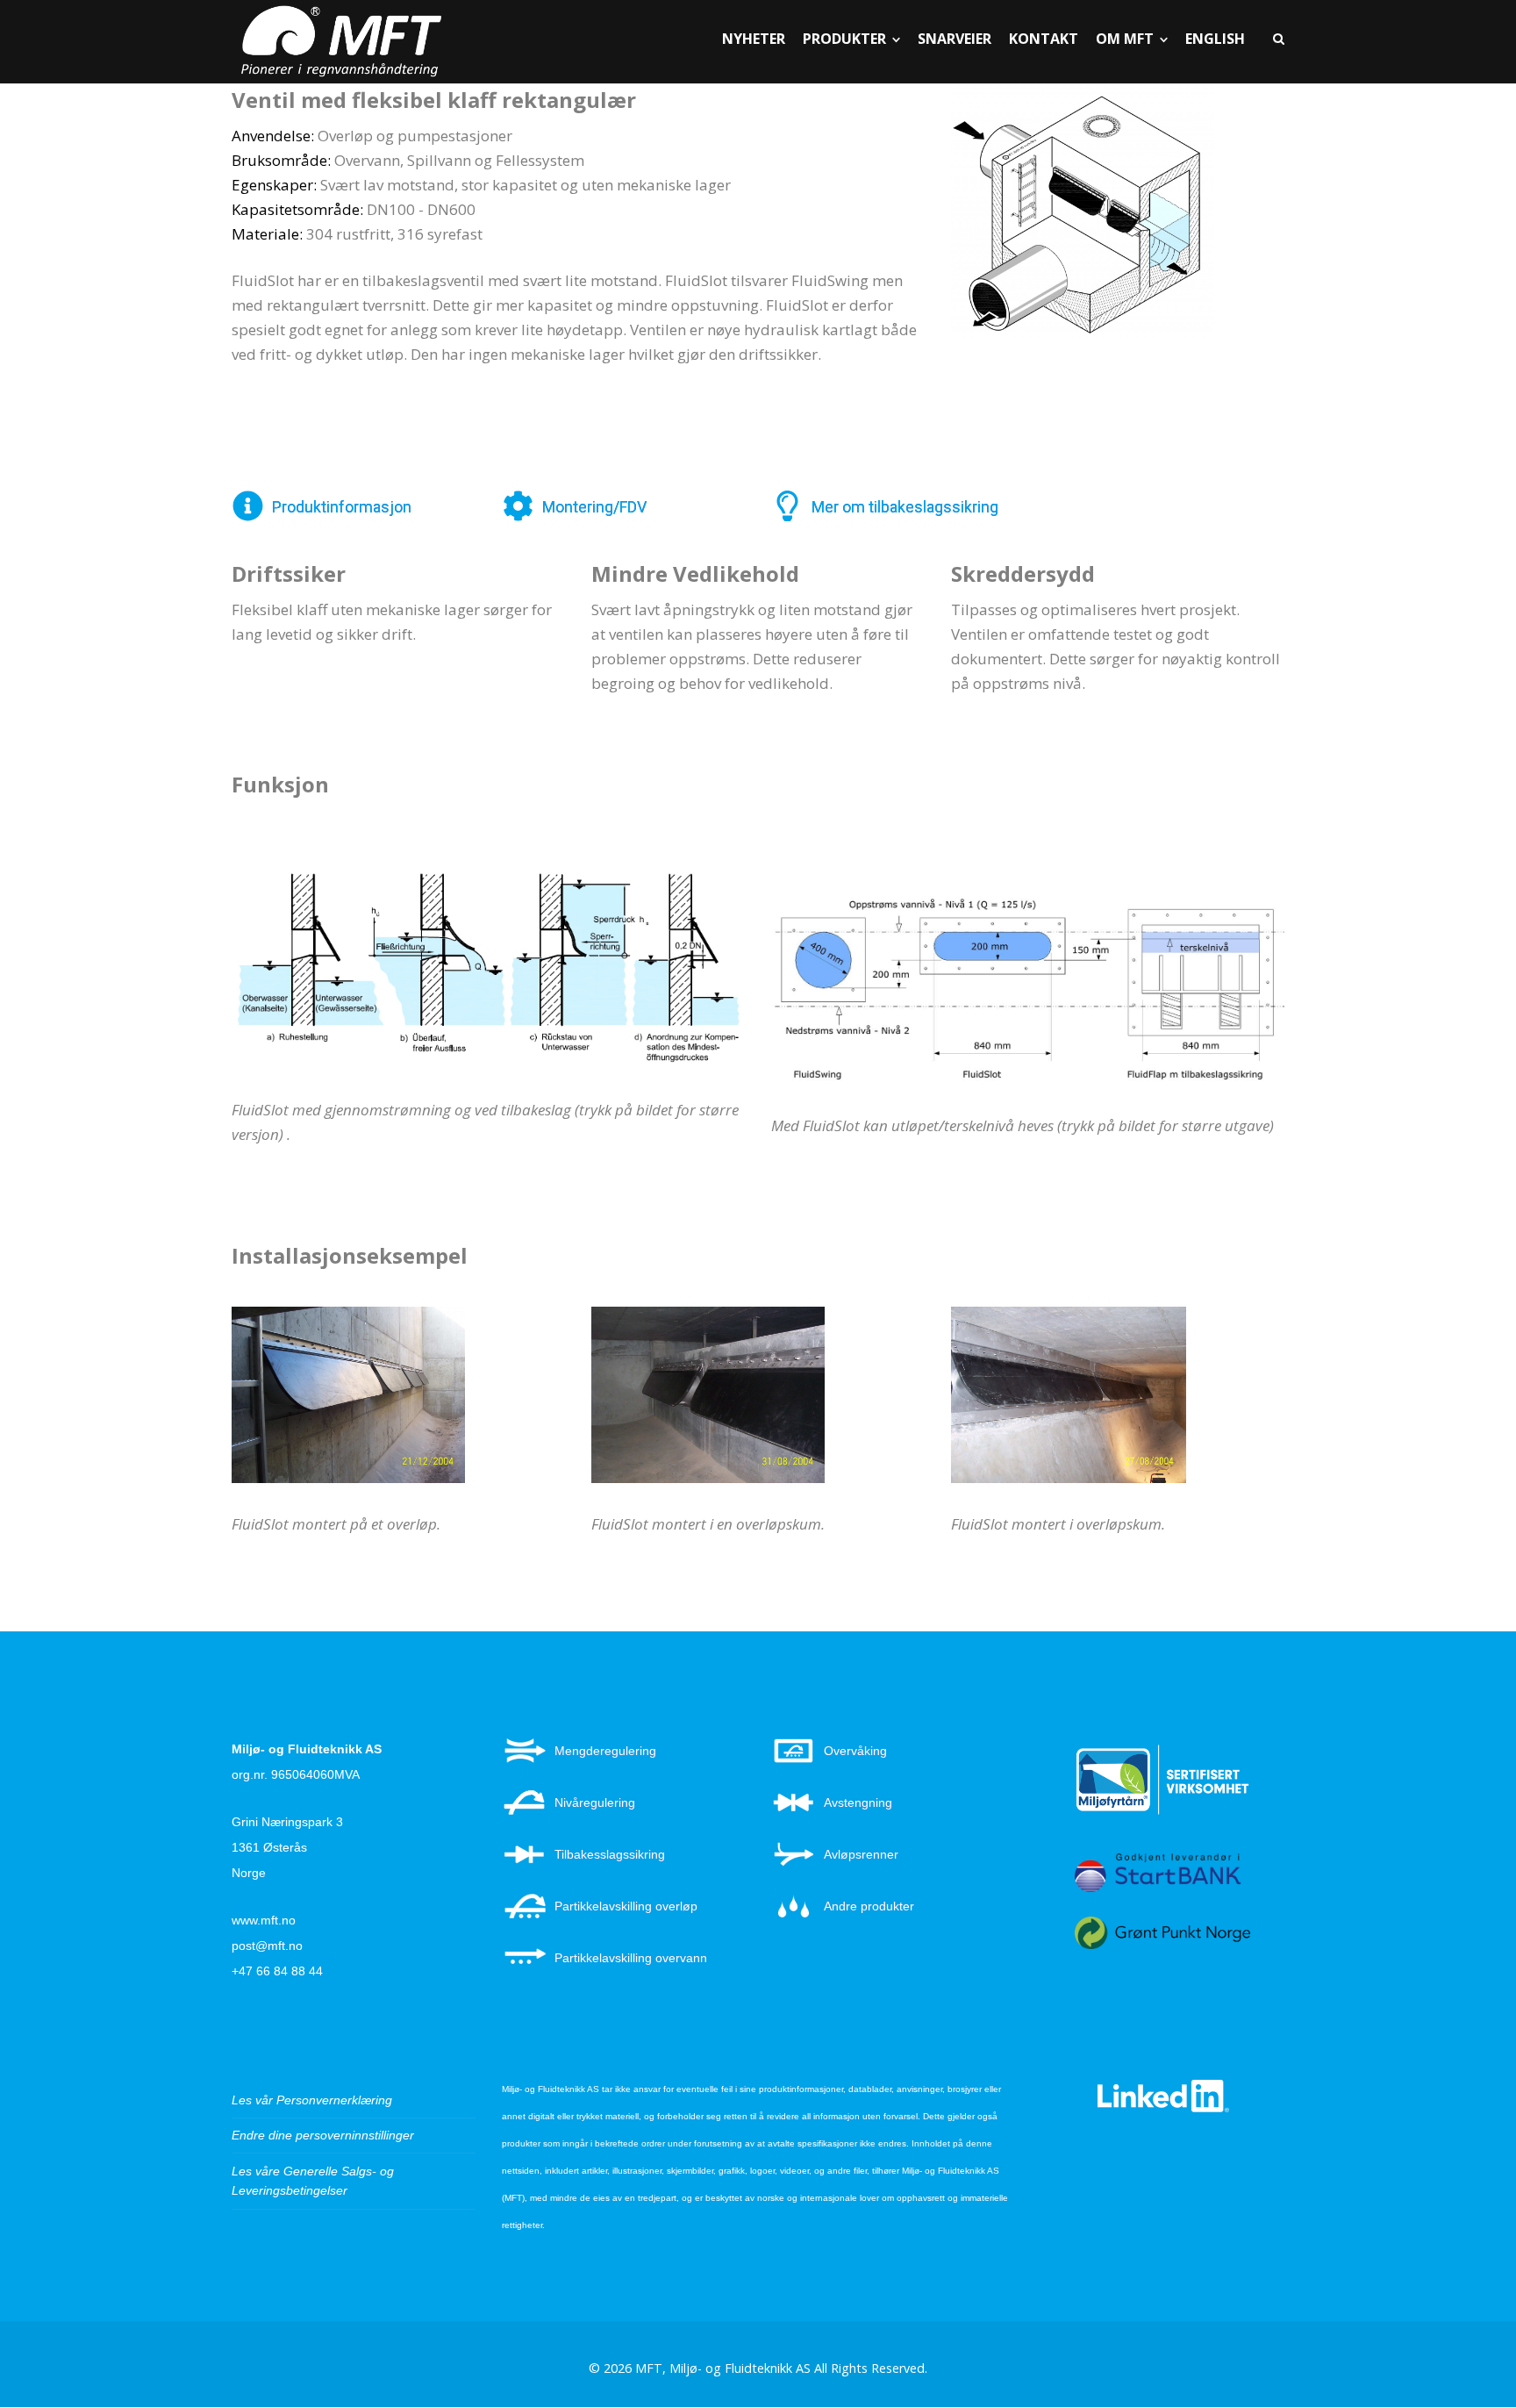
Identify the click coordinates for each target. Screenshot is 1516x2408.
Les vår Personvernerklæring (312, 2100)
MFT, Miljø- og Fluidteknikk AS (723, 2368)
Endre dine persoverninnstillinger (323, 2135)
